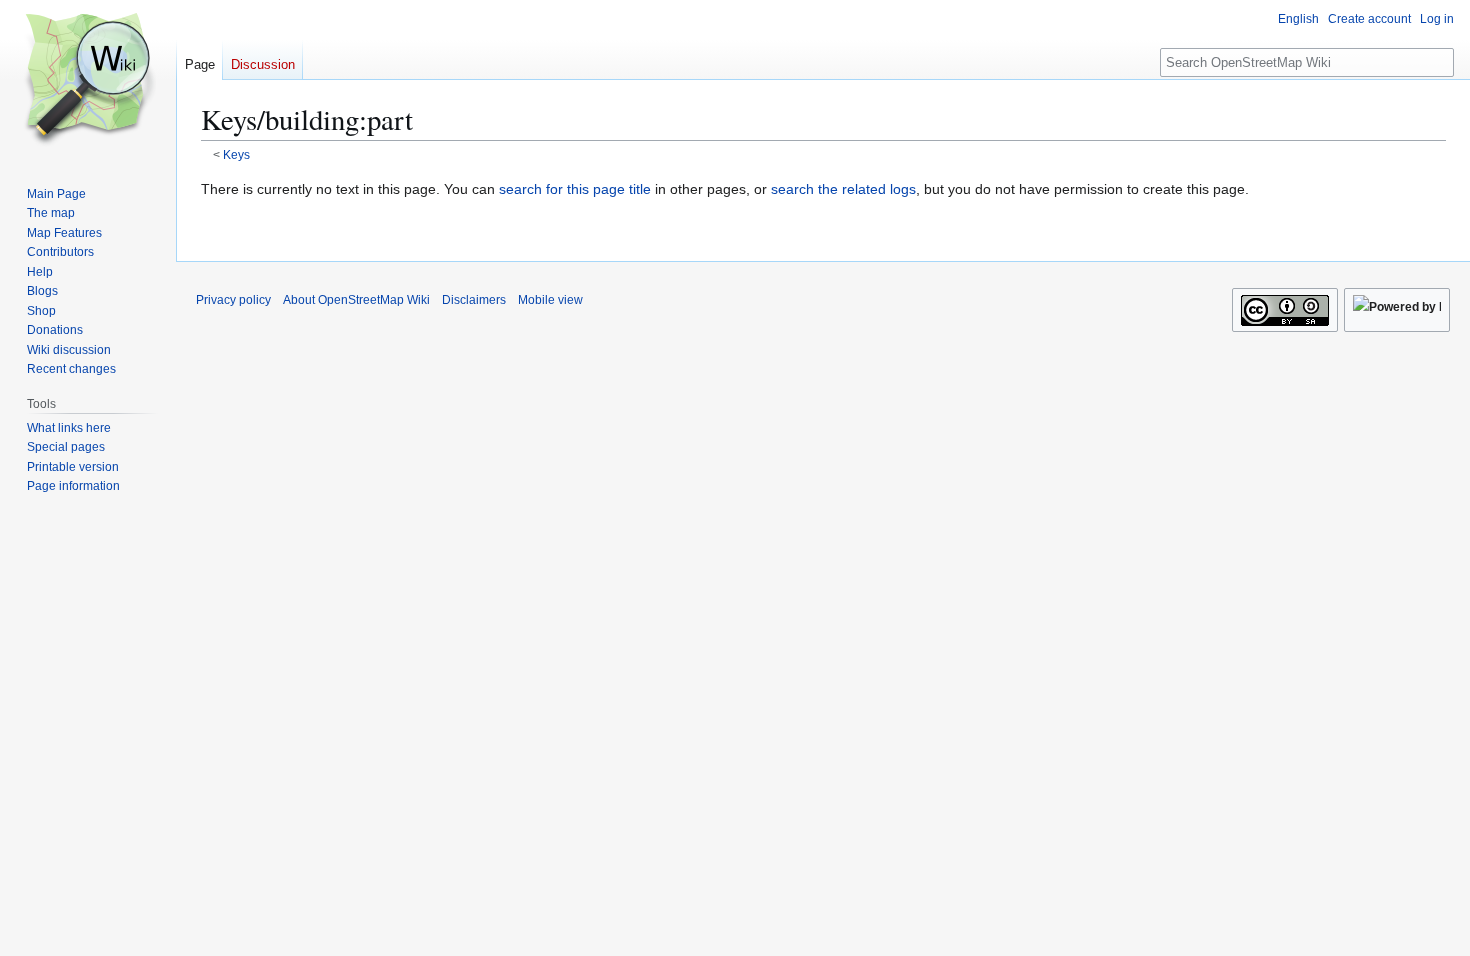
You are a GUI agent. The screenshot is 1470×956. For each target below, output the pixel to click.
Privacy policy (233, 300)
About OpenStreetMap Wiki (356, 300)
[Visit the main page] (88, 80)
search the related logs (843, 189)
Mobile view (550, 300)
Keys (236, 154)
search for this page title (575, 189)
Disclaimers (474, 300)
